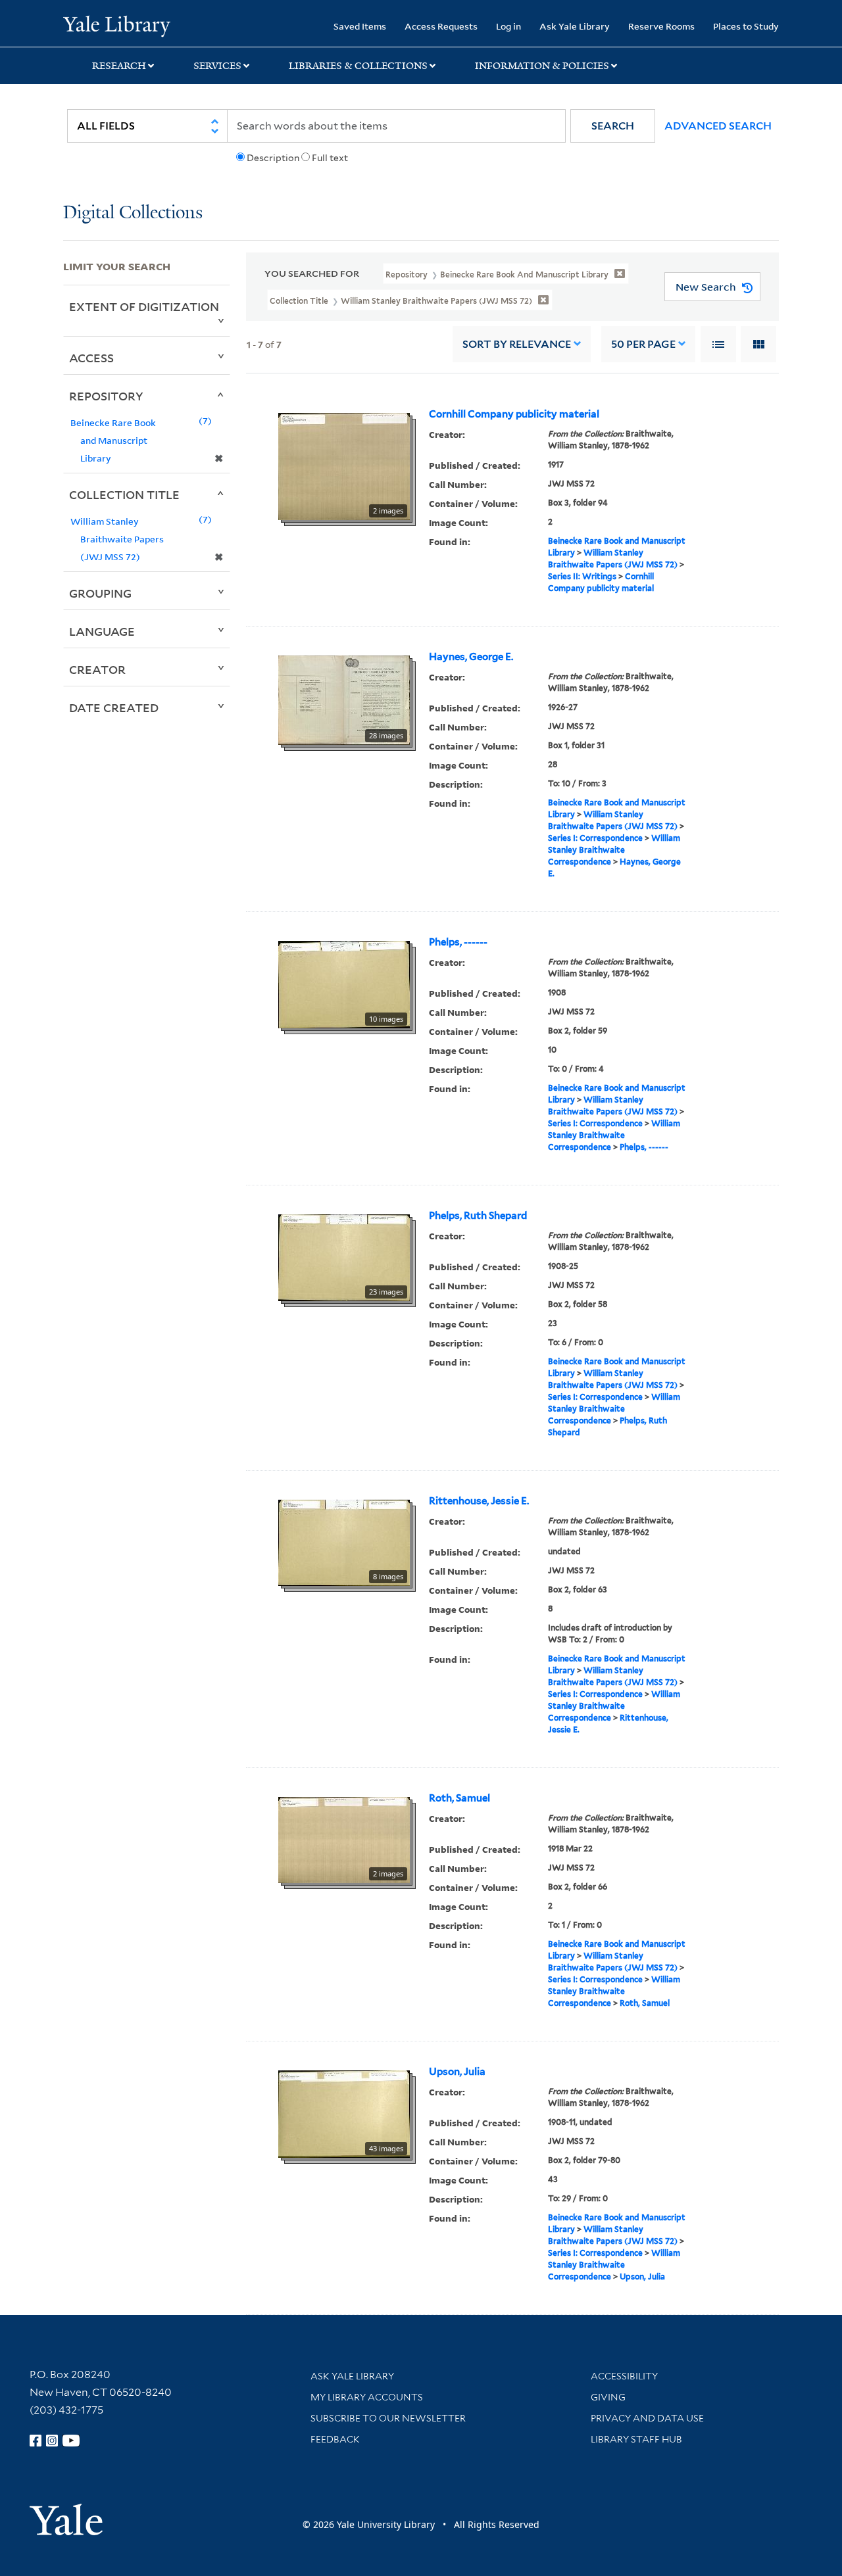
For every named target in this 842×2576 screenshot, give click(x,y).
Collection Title (124, 494)
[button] (613, 126)
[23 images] (344, 1256)
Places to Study (746, 26)
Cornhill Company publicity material (514, 414)
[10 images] (344, 984)
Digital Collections (133, 213)
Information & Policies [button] (542, 66)
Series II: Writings (582, 576)
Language (102, 631)
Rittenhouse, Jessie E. (479, 1501)
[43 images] (344, 2113)
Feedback (335, 2439)
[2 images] (344, 465)
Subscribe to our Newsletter (388, 2418)
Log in (508, 26)
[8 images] (344, 1542)
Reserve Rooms (661, 26)
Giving (608, 2397)
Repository (106, 396)
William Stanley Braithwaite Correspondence (614, 850)
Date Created (114, 707)
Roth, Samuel (459, 1798)
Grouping (100, 593)
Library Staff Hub (636, 2439)
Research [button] (119, 66)
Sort (517, 344)
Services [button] (217, 66)
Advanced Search (718, 126)
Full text (330, 158)
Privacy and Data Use (647, 2418)
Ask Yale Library (575, 26)
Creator (97, 669)
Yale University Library (117, 25)
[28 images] (344, 699)
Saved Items (360, 26)
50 (643, 344)
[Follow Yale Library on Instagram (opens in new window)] (52, 2441)
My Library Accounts (367, 2397)
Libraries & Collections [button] (358, 66)
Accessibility (624, 2376)
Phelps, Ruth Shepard (478, 1216)
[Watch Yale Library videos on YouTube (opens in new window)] (71, 2441)
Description (273, 158)
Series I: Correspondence (595, 838)
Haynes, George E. (471, 657)
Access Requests (441, 26)
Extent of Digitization (144, 306)
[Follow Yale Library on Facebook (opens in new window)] (36, 2441)
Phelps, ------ (458, 942)
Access (91, 358)
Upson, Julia (457, 2072)
